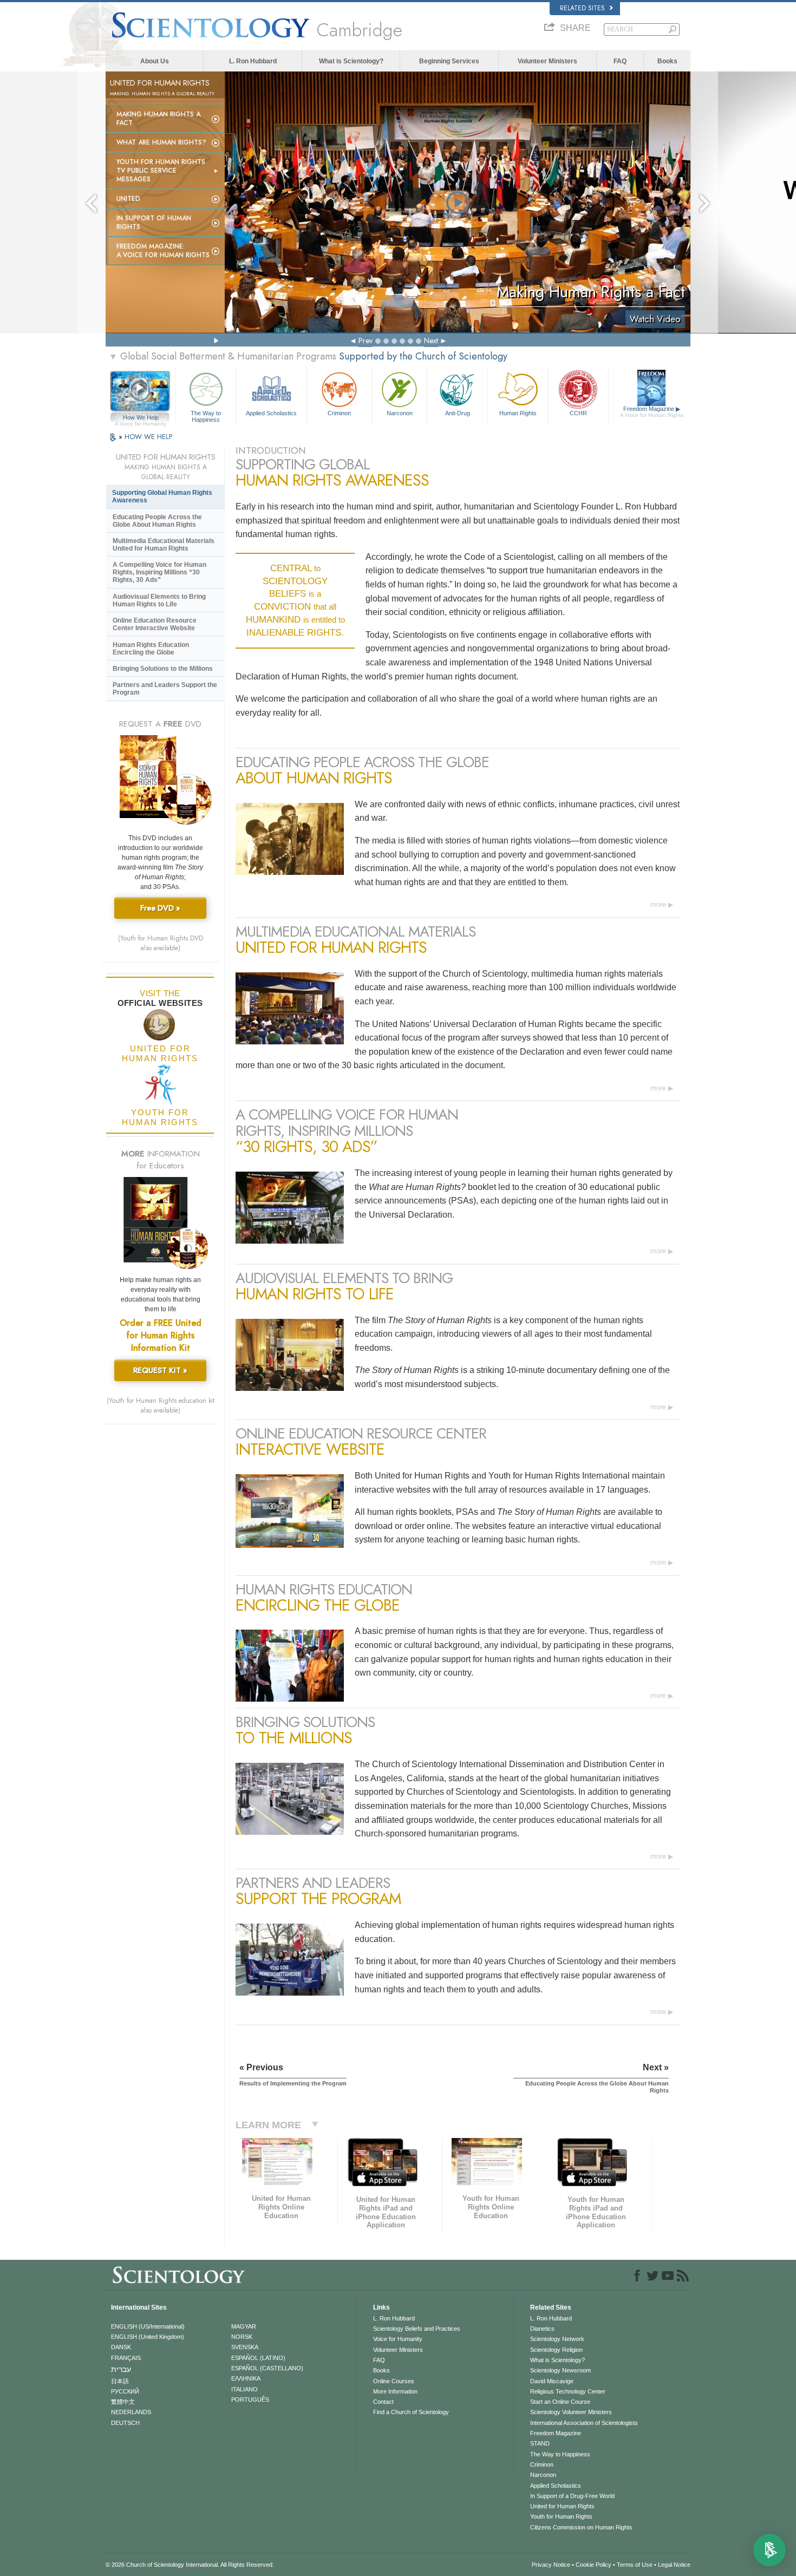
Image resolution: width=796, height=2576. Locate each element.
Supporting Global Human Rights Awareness (162, 496)
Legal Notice (674, 2565)
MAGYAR (244, 2326)
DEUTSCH (125, 2423)
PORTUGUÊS (250, 2400)
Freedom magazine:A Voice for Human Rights (163, 251)
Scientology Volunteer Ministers (571, 2412)
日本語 (120, 2381)
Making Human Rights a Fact (158, 119)
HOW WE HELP (148, 437)
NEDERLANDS (131, 2412)
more (658, 904)
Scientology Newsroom (560, 2370)
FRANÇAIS (126, 2358)
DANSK (121, 2347)
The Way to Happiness (206, 416)
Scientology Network (557, 2339)
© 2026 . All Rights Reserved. (190, 2565)
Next (431, 341)
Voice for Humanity (398, 2339)
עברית (121, 2369)
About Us (155, 61)
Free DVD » (160, 908)
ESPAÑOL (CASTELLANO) (267, 2368)
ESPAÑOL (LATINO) (258, 2358)
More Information (395, 2391)
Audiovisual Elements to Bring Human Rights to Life (159, 600)
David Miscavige (552, 2381)
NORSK (242, 2337)
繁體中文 (123, 2402)
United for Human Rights (562, 2506)
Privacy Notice (551, 2565)
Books (667, 61)
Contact (383, 2402)
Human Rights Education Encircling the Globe (151, 649)
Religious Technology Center (568, 2391)
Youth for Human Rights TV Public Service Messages (161, 171)
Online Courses (394, 2381)
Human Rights (518, 413)
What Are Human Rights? (161, 142)
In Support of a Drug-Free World (572, 2496)
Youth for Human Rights (561, 2516)
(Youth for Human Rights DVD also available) (161, 943)
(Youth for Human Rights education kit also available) (161, 1405)
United (128, 199)
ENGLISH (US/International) (148, 2326)
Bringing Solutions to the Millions (163, 669)
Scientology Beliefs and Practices (417, 2329)
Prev (366, 341)
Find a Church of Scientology (411, 2412)
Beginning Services (449, 61)
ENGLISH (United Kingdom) (148, 2337)
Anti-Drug (458, 413)
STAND (540, 2443)
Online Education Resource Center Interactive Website (155, 624)
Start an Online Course (560, 2402)
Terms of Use (635, 2565)
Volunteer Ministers (547, 61)
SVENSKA (245, 2347)
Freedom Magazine (652, 412)
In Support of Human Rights (154, 223)
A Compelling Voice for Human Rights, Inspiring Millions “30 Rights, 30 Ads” (159, 572)
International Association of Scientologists (584, 2423)
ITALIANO (244, 2389)
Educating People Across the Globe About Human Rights (157, 521)
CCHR (578, 413)
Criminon (339, 413)
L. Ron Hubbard (253, 61)
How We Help (141, 418)
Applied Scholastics (271, 413)
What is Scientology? (351, 61)
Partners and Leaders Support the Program (165, 689)
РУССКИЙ (125, 2391)
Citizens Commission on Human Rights (581, 2527)
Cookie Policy (593, 2565)
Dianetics (542, 2329)
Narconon (400, 413)
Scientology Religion (556, 2350)
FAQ (620, 61)
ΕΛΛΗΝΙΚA (246, 2378)
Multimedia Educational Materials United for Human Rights (164, 545)
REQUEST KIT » (160, 1370)
